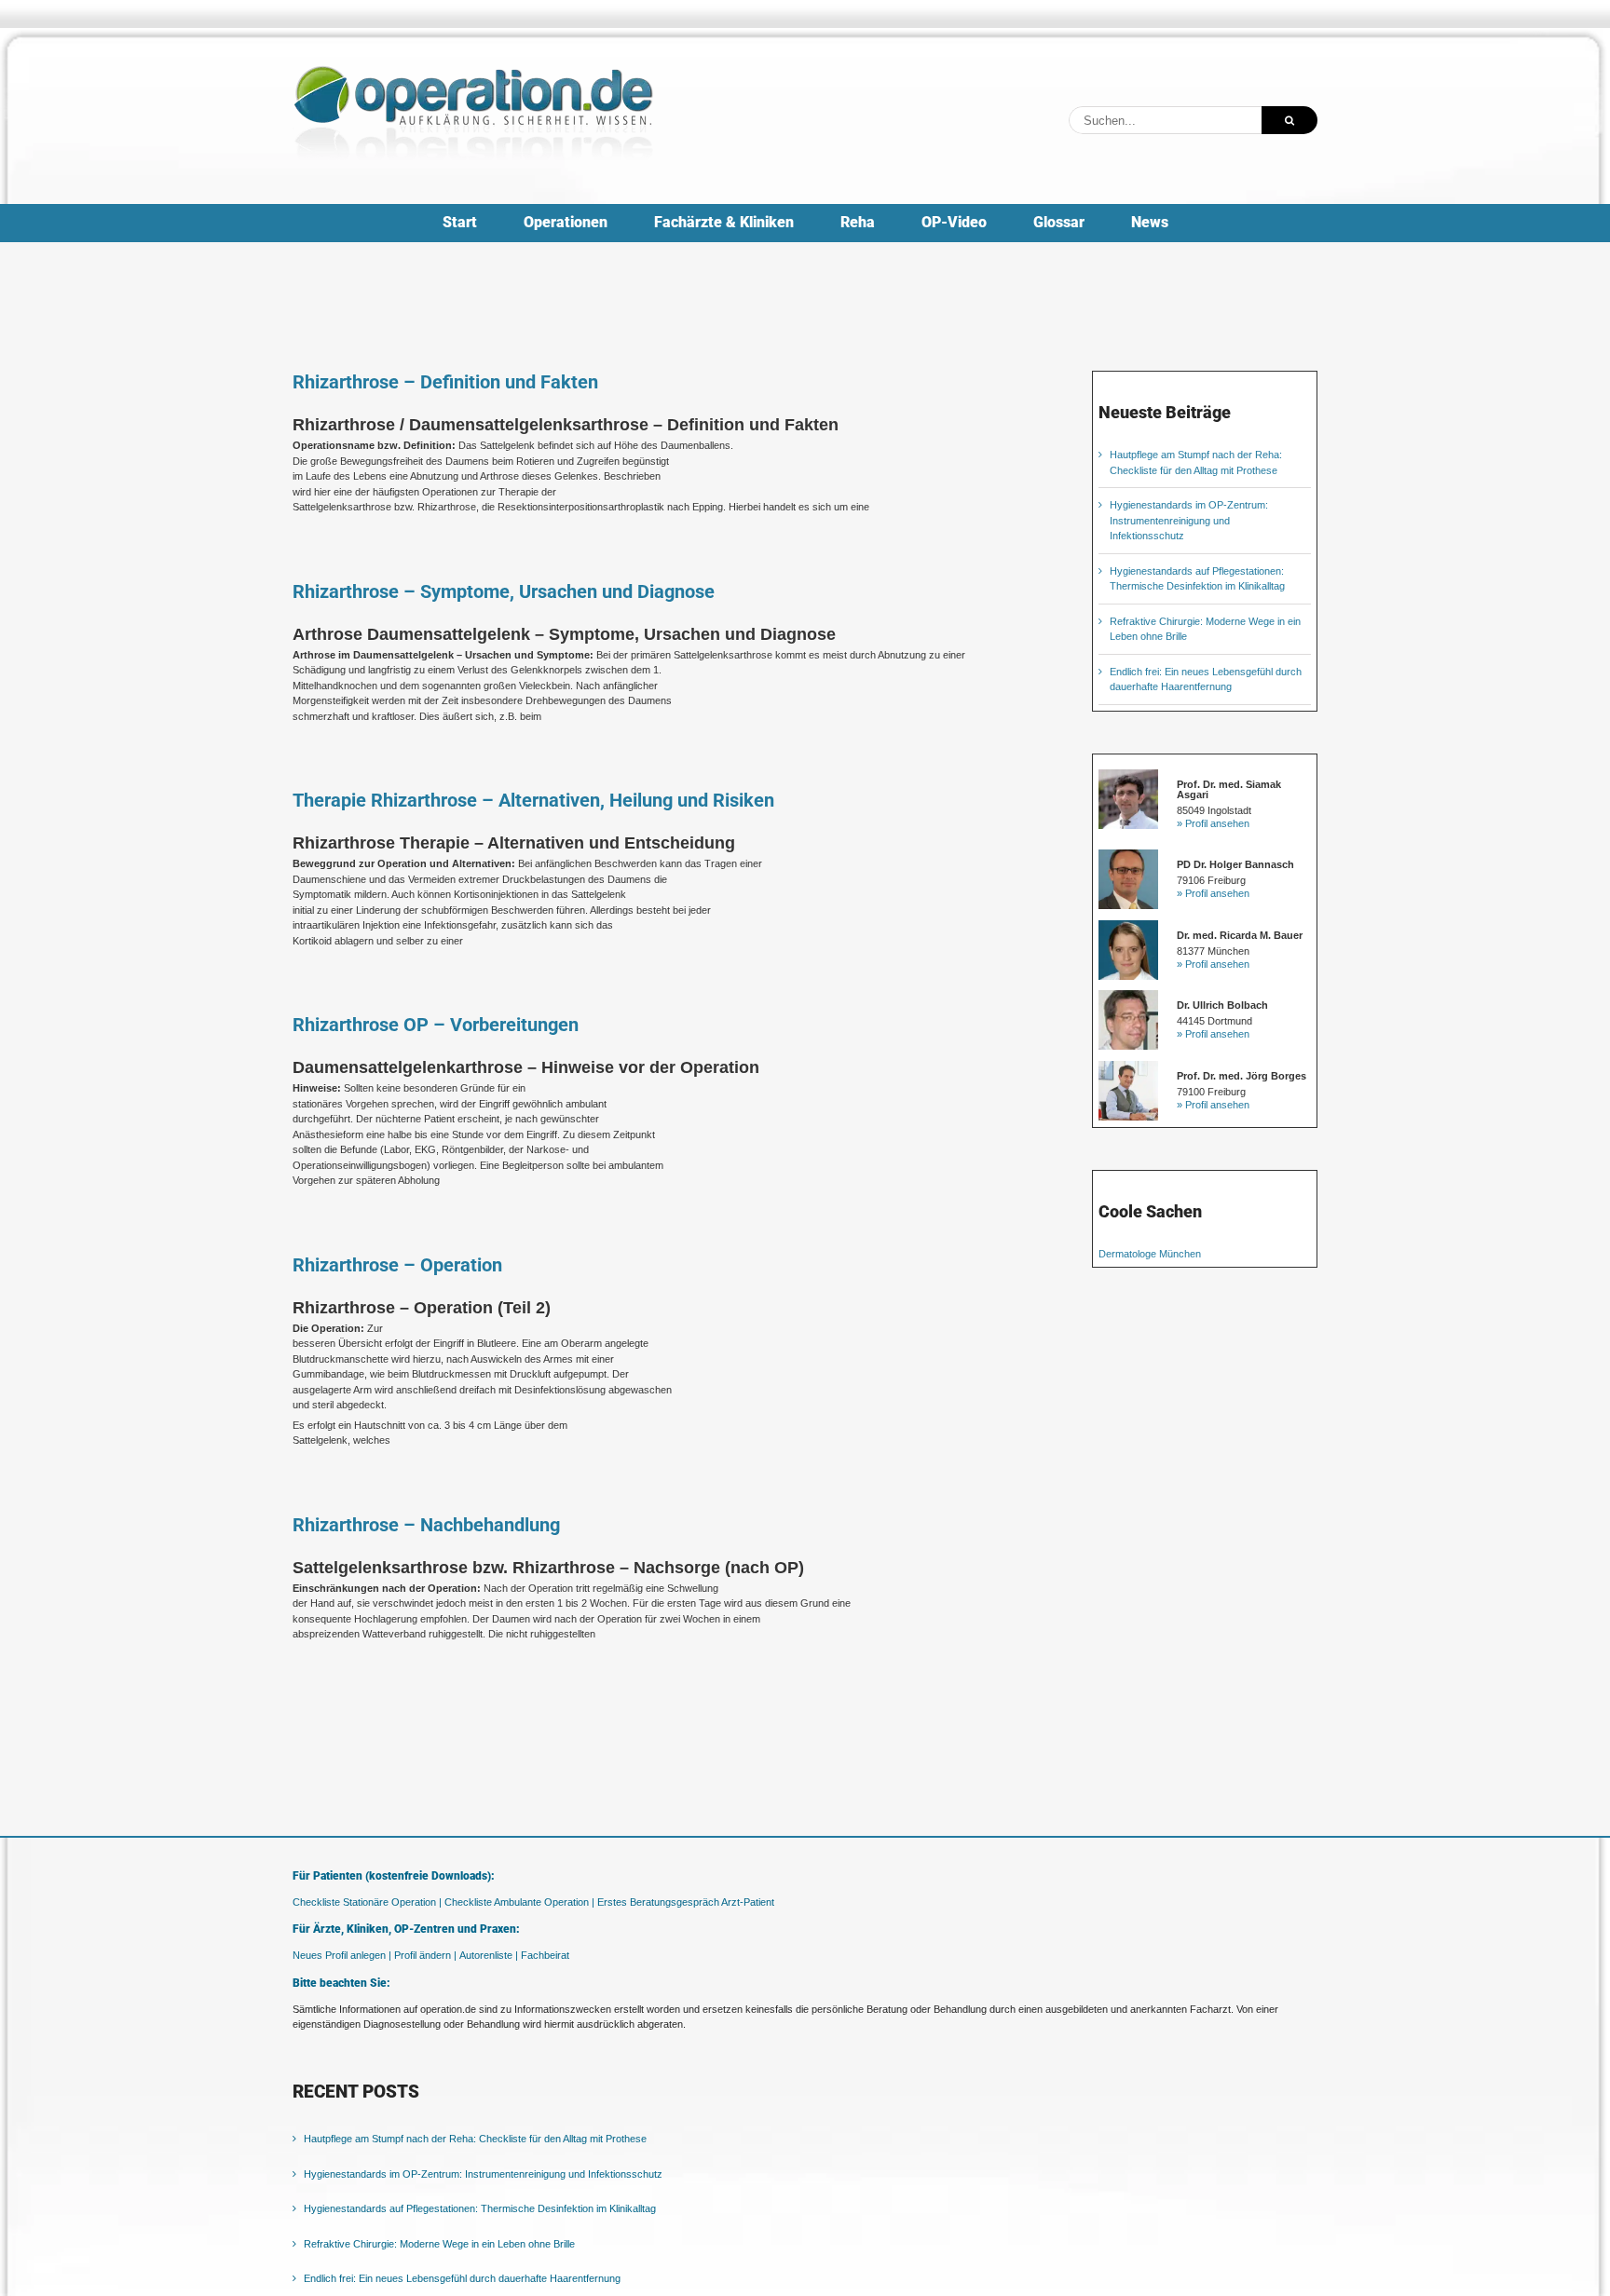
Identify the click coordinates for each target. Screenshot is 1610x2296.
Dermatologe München (1150, 1254)
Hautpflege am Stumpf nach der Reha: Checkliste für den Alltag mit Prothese (475, 2139)
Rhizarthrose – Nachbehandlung (426, 1525)
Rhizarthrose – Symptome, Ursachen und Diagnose (504, 591)
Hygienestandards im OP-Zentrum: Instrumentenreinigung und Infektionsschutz (1189, 520)
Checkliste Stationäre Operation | (367, 1902)
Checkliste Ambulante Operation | (519, 1902)
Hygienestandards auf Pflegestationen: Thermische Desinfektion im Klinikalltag (480, 2208)
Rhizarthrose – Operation (397, 1265)
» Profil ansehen (1213, 823)
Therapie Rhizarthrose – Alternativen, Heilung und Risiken (533, 800)
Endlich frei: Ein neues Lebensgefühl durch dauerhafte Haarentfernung (462, 2278)
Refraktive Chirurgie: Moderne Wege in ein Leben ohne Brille (439, 2244)
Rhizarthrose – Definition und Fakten (445, 382)
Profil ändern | (425, 1955)
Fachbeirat (545, 1955)
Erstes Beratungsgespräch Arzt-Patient (686, 1902)
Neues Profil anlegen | (342, 1955)
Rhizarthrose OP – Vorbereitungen (436, 1025)
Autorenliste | (489, 1955)
